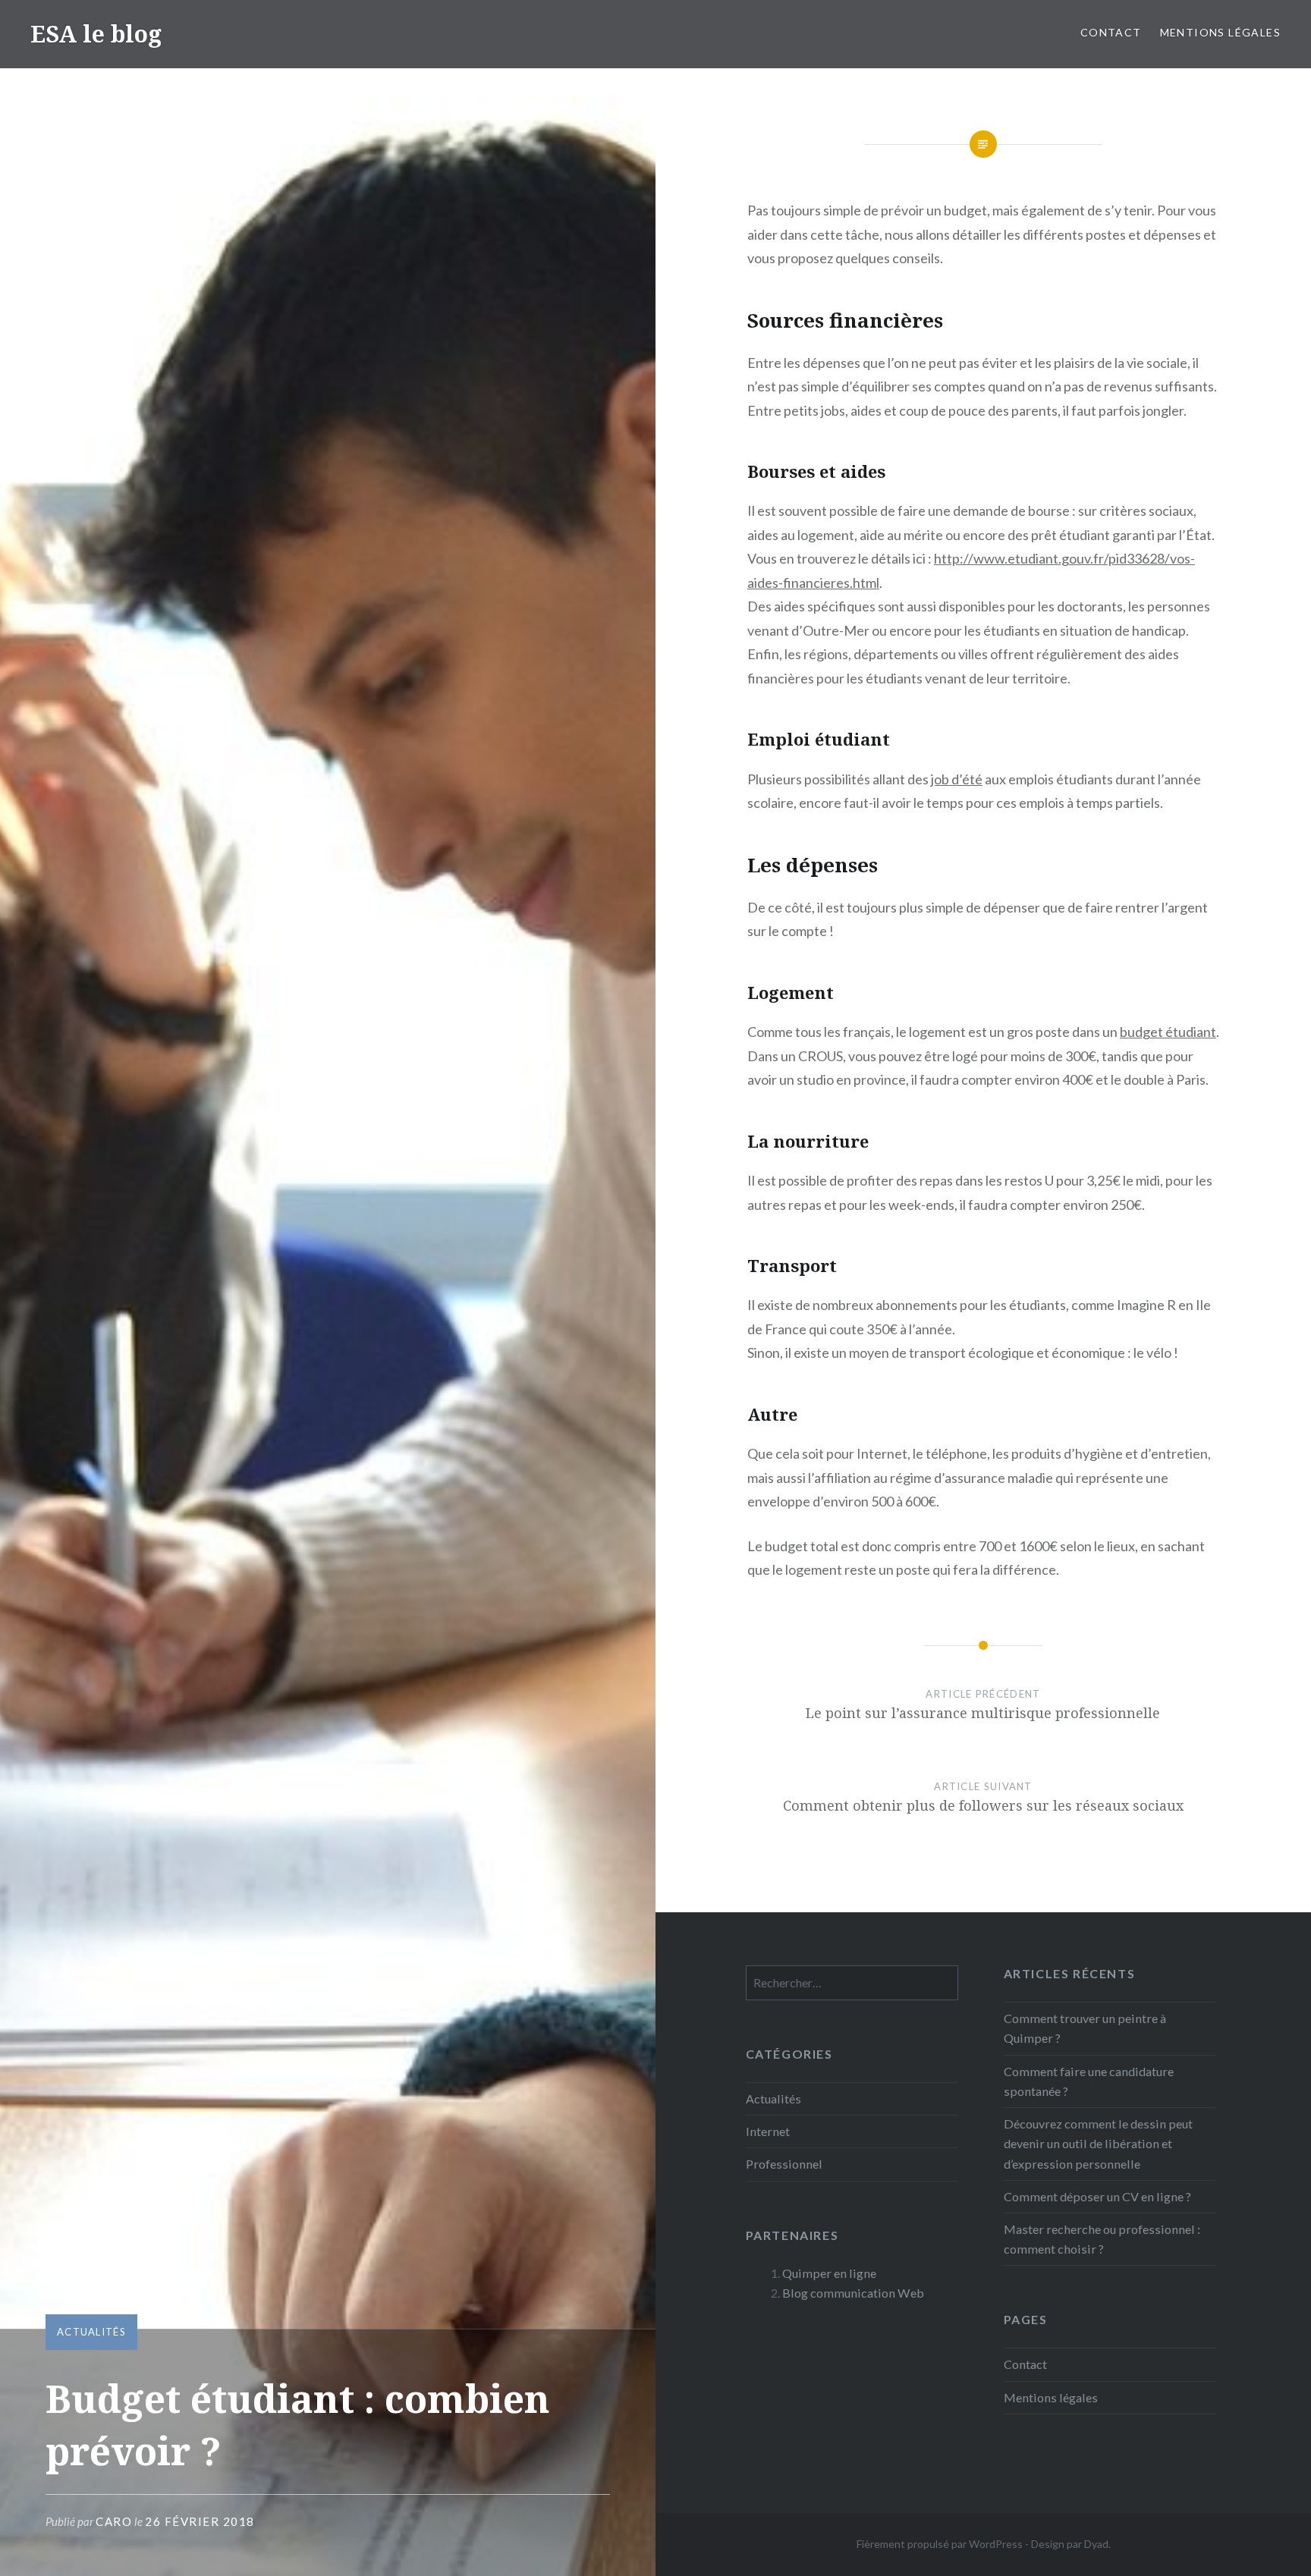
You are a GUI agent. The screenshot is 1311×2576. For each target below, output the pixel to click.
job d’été (957, 779)
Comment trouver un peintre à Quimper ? (1085, 2028)
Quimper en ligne (829, 2273)
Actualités (91, 2332)
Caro (114, 2521)
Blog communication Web (853, 2293)
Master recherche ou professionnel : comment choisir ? (1102, 2239)
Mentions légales (1220, 32)
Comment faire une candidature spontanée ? (1089, 2081)
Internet (768, 2131)
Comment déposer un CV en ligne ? (1097, 2196)
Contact (1111, 32)
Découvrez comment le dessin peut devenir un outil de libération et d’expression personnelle (1098, 2143)
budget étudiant (1168, 1032)
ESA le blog (96, 34)
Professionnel (784, 2164)
